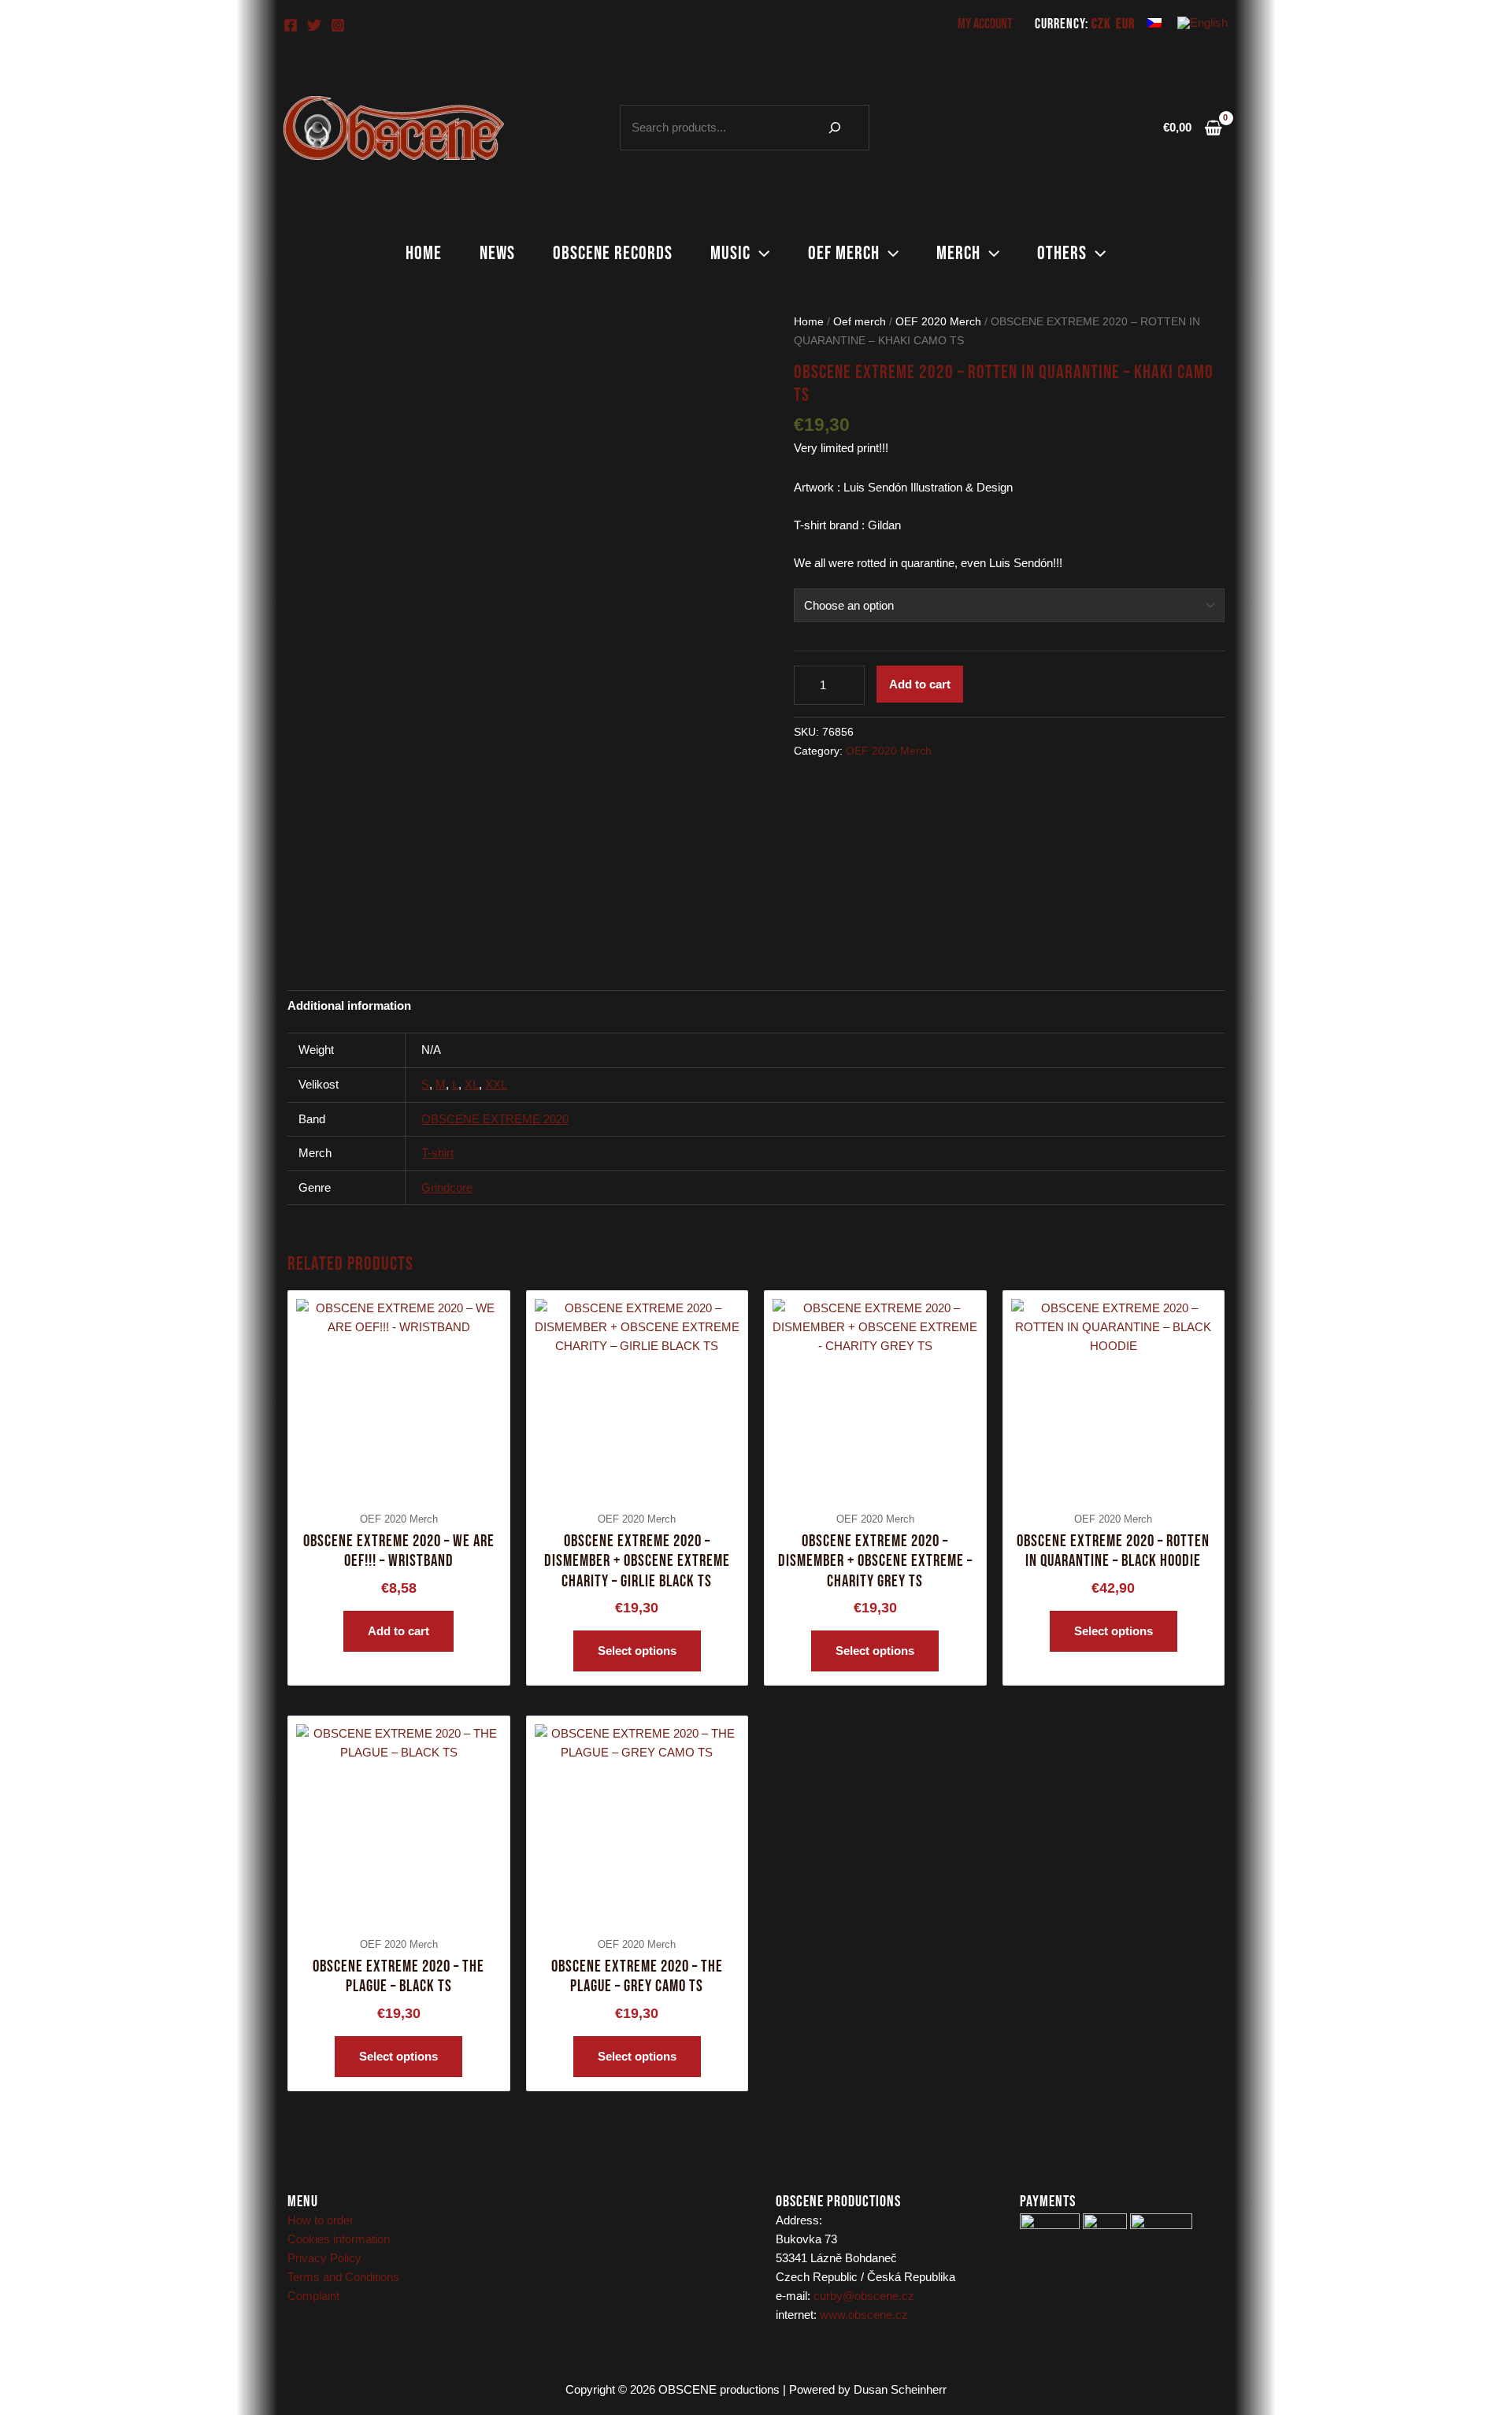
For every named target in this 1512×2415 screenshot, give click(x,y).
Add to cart (920, 684)
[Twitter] (314, 25)
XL (472, 1084)
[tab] (349, 1005)
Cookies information (339, 2239)
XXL (496, 1084)
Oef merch (844, 253)
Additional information (349, 1005)
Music (730, 253)
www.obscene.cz (864, 2315)
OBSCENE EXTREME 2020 (495, 1119)
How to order (321, 2220)
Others (1062, 253)
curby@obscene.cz (864, 2296)
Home (424, 253)
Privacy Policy (324, 2258)
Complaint (313, 2296)
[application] (760, 254)
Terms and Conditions (343, 2277)
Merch (958, 253)
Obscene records (613, 253)
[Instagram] (338, 25)
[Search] (835, 128)
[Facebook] (291, 25)
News (497, 253)
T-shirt (437, 1153)
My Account (985, 24)
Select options (637, 1651)
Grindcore (447, 1187)
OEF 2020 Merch (938, 322)
